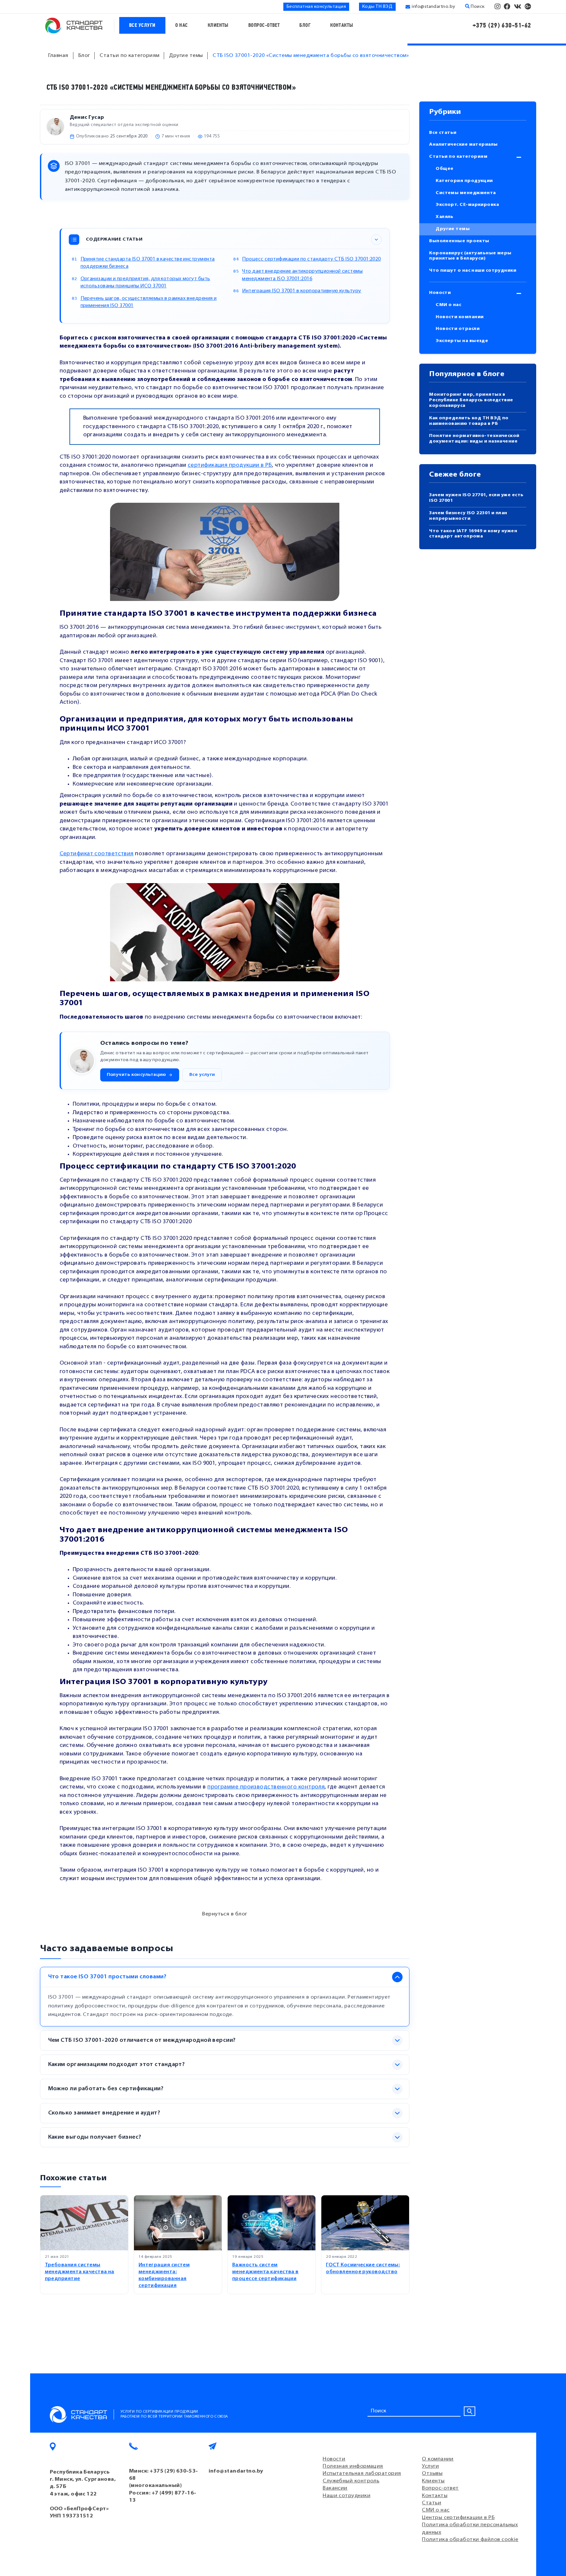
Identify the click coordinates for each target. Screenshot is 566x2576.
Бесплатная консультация (316, 7)
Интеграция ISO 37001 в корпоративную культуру (302, 291)
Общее (444, 169)
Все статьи (443, 133)
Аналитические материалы (463, 145)
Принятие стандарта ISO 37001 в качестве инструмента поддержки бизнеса (148, 263)
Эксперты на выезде (462, 341)
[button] (140, 1075)
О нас (182, 25)
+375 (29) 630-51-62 (502, 25)
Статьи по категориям (458, 157)
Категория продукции (464, 181)
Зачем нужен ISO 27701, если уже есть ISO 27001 (476, 498)
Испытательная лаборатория (362, 2474)
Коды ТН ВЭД (377, 7)
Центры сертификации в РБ (458, 2518)
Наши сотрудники (347, 2496)
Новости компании (460, 317)
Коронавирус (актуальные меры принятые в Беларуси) (470, 256)
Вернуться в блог (225, 1914)
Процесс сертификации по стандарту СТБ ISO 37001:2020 (311, 259)
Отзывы (432, 2474)
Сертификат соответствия (97, 854)
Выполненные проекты (459, 241)
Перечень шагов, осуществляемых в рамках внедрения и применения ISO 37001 (149, 302)
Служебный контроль (351, 2481)
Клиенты (218, 25)
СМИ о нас (448, 305)
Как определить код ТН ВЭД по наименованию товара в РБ (469, 421)
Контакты (342, 25)
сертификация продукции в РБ (230, 465)
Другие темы (453, 229)
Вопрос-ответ (264, 25)
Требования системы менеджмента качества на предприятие (80, 2272)
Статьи (432, 2503)
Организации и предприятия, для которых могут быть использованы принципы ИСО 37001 (145, 283)
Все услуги (142, 25)
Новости (440, 293)
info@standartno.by (433, 7)
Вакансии (335, 2488)
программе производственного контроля (266, 1787)
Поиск (477, 7)
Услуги (430, 2466)
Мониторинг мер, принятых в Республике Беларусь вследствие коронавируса (471, 400)
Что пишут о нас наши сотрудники (473, 271)
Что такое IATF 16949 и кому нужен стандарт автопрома (473, 534)
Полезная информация (353, 2466)
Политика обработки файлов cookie (470, 2540)
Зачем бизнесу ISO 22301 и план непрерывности (468, 516)
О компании (438, 2459)
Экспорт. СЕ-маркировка (467, 205)
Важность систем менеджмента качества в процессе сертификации (265, 2272)
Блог (305, 25)
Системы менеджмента (466, 193)
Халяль (445, 217)
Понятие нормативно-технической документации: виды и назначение (474, 439)
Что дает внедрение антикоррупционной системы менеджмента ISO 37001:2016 (302, 275)
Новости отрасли (458, 329)
